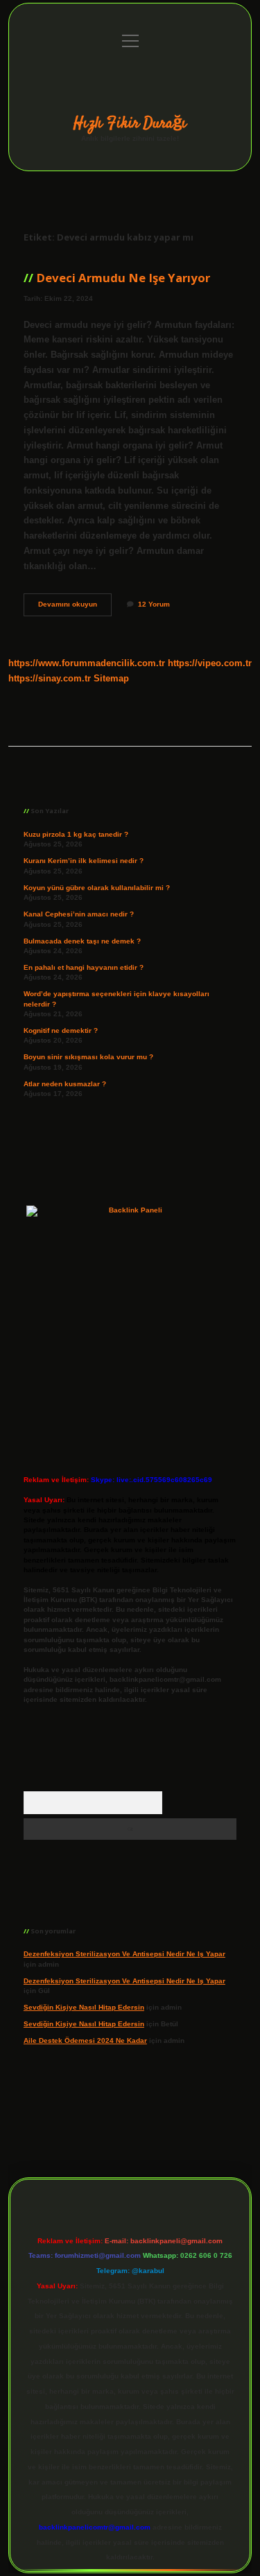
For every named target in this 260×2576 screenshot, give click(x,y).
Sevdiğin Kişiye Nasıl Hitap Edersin (84, 2007)
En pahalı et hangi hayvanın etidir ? (84, 967)
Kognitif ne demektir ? (61, 1030)
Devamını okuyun (75, 608)
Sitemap (111, 678)
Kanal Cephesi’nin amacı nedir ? (79, 914)
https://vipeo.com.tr (210, 663)
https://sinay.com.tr (50, 678)
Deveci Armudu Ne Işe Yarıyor (123, 278)
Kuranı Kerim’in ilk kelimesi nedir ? (84, 861)
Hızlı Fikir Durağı (130, 123)
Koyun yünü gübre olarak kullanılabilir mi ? (97, 888)
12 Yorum (154, 604)
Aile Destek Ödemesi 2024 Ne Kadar (85, 2040)
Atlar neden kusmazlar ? (65, 1084)
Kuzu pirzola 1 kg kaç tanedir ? (76, 834)
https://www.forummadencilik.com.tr (87, 663)
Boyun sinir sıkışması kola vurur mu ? (88, 1057)
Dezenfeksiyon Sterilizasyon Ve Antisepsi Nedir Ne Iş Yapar (124, 1954)
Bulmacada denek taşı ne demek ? (82, 941)
